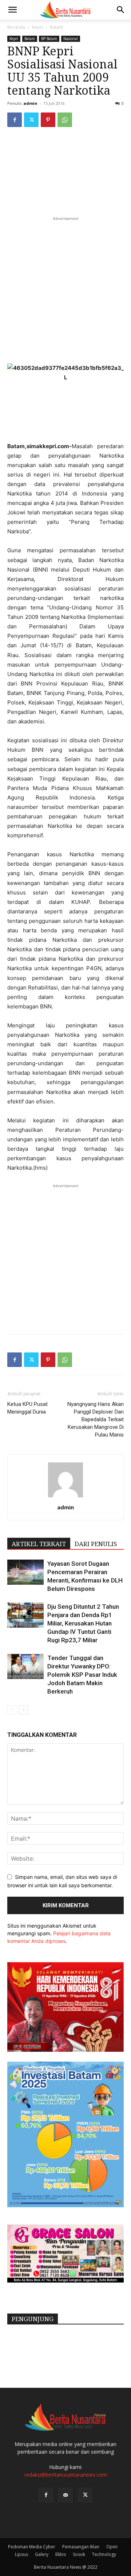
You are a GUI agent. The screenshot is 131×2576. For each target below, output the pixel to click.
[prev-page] (12, 1710)
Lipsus (21, 2554)
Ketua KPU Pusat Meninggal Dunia (27, 1408)
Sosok (79, 2554)
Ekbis (61, 2554)
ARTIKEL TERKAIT (39, 1544)
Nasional (71, 39)
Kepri (37, 27)
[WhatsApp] (65, 120)
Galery (42, 2554)
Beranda (16, 27)
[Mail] (65, 2495)
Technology (104, 2554)
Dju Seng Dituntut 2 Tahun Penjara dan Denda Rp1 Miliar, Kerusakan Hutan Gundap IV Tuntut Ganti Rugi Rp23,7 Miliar (83, 1623)
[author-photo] (65, 1497)
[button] (12, 10)
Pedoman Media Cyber (32, 2547)
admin (30, 103)
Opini (112, 2547)
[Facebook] (15, 120)
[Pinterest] (48, 120)
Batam (57, 27)
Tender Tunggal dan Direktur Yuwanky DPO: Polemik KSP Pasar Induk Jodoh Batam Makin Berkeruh (82, 1675)
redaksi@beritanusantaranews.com (66, 2475)
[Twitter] (31, 120)
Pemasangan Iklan (81, 2547)
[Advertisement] (65, 288)
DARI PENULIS (96, 1544)
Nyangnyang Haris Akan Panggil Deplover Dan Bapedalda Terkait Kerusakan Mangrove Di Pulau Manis (96, 1419)
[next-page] (23, 1710)
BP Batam (49, 39)
